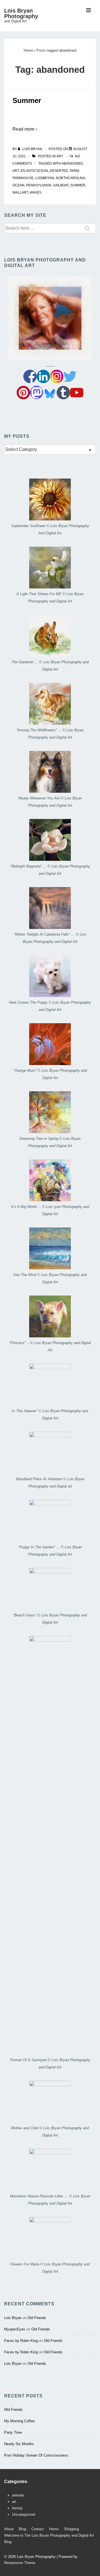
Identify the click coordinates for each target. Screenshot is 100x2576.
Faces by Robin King (21, 2341)
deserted (59, 171)
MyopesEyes (15, 2329)
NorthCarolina (70, 178)
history (17, 2508)
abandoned (72, 164)
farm (74, 171)
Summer (27, 100)
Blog (22, 2529)
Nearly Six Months (19, 2444)
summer (78, 185)
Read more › (25, 129)
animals (18, 2495)
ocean (18, 185)
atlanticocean (34, 171)
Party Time (13, 2432)
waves (36, 193)
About (9, 2529)
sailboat (61, 185)
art (60, 156)
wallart (20, 193)
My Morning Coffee (19, 2421)
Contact (38, 2529)
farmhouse (23, 178)
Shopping (71, 2529)
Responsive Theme (20, 2563)
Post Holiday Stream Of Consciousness (36, 2455)
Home (54, 2529)
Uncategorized (23, 2514)
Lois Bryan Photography (21, 13)
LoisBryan (45, 178)
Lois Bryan (13, 2318)
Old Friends (37, 2318)
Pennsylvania (39, 185)
